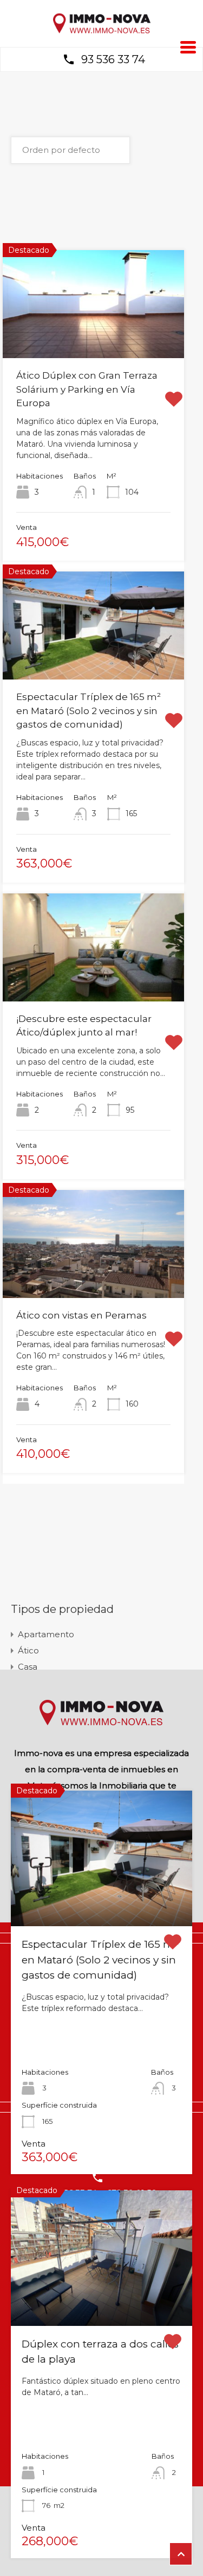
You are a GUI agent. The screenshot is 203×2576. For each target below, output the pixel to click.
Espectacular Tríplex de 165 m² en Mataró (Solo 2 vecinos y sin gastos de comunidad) (89, 711)
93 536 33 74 (113, 59)
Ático (28, 1650)
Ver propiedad (101, 1899)
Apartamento (46, 1634)
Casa (28, 1667)
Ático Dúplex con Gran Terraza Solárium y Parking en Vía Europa (87, 389)
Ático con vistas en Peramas (81, 1315)
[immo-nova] (102, 31)
